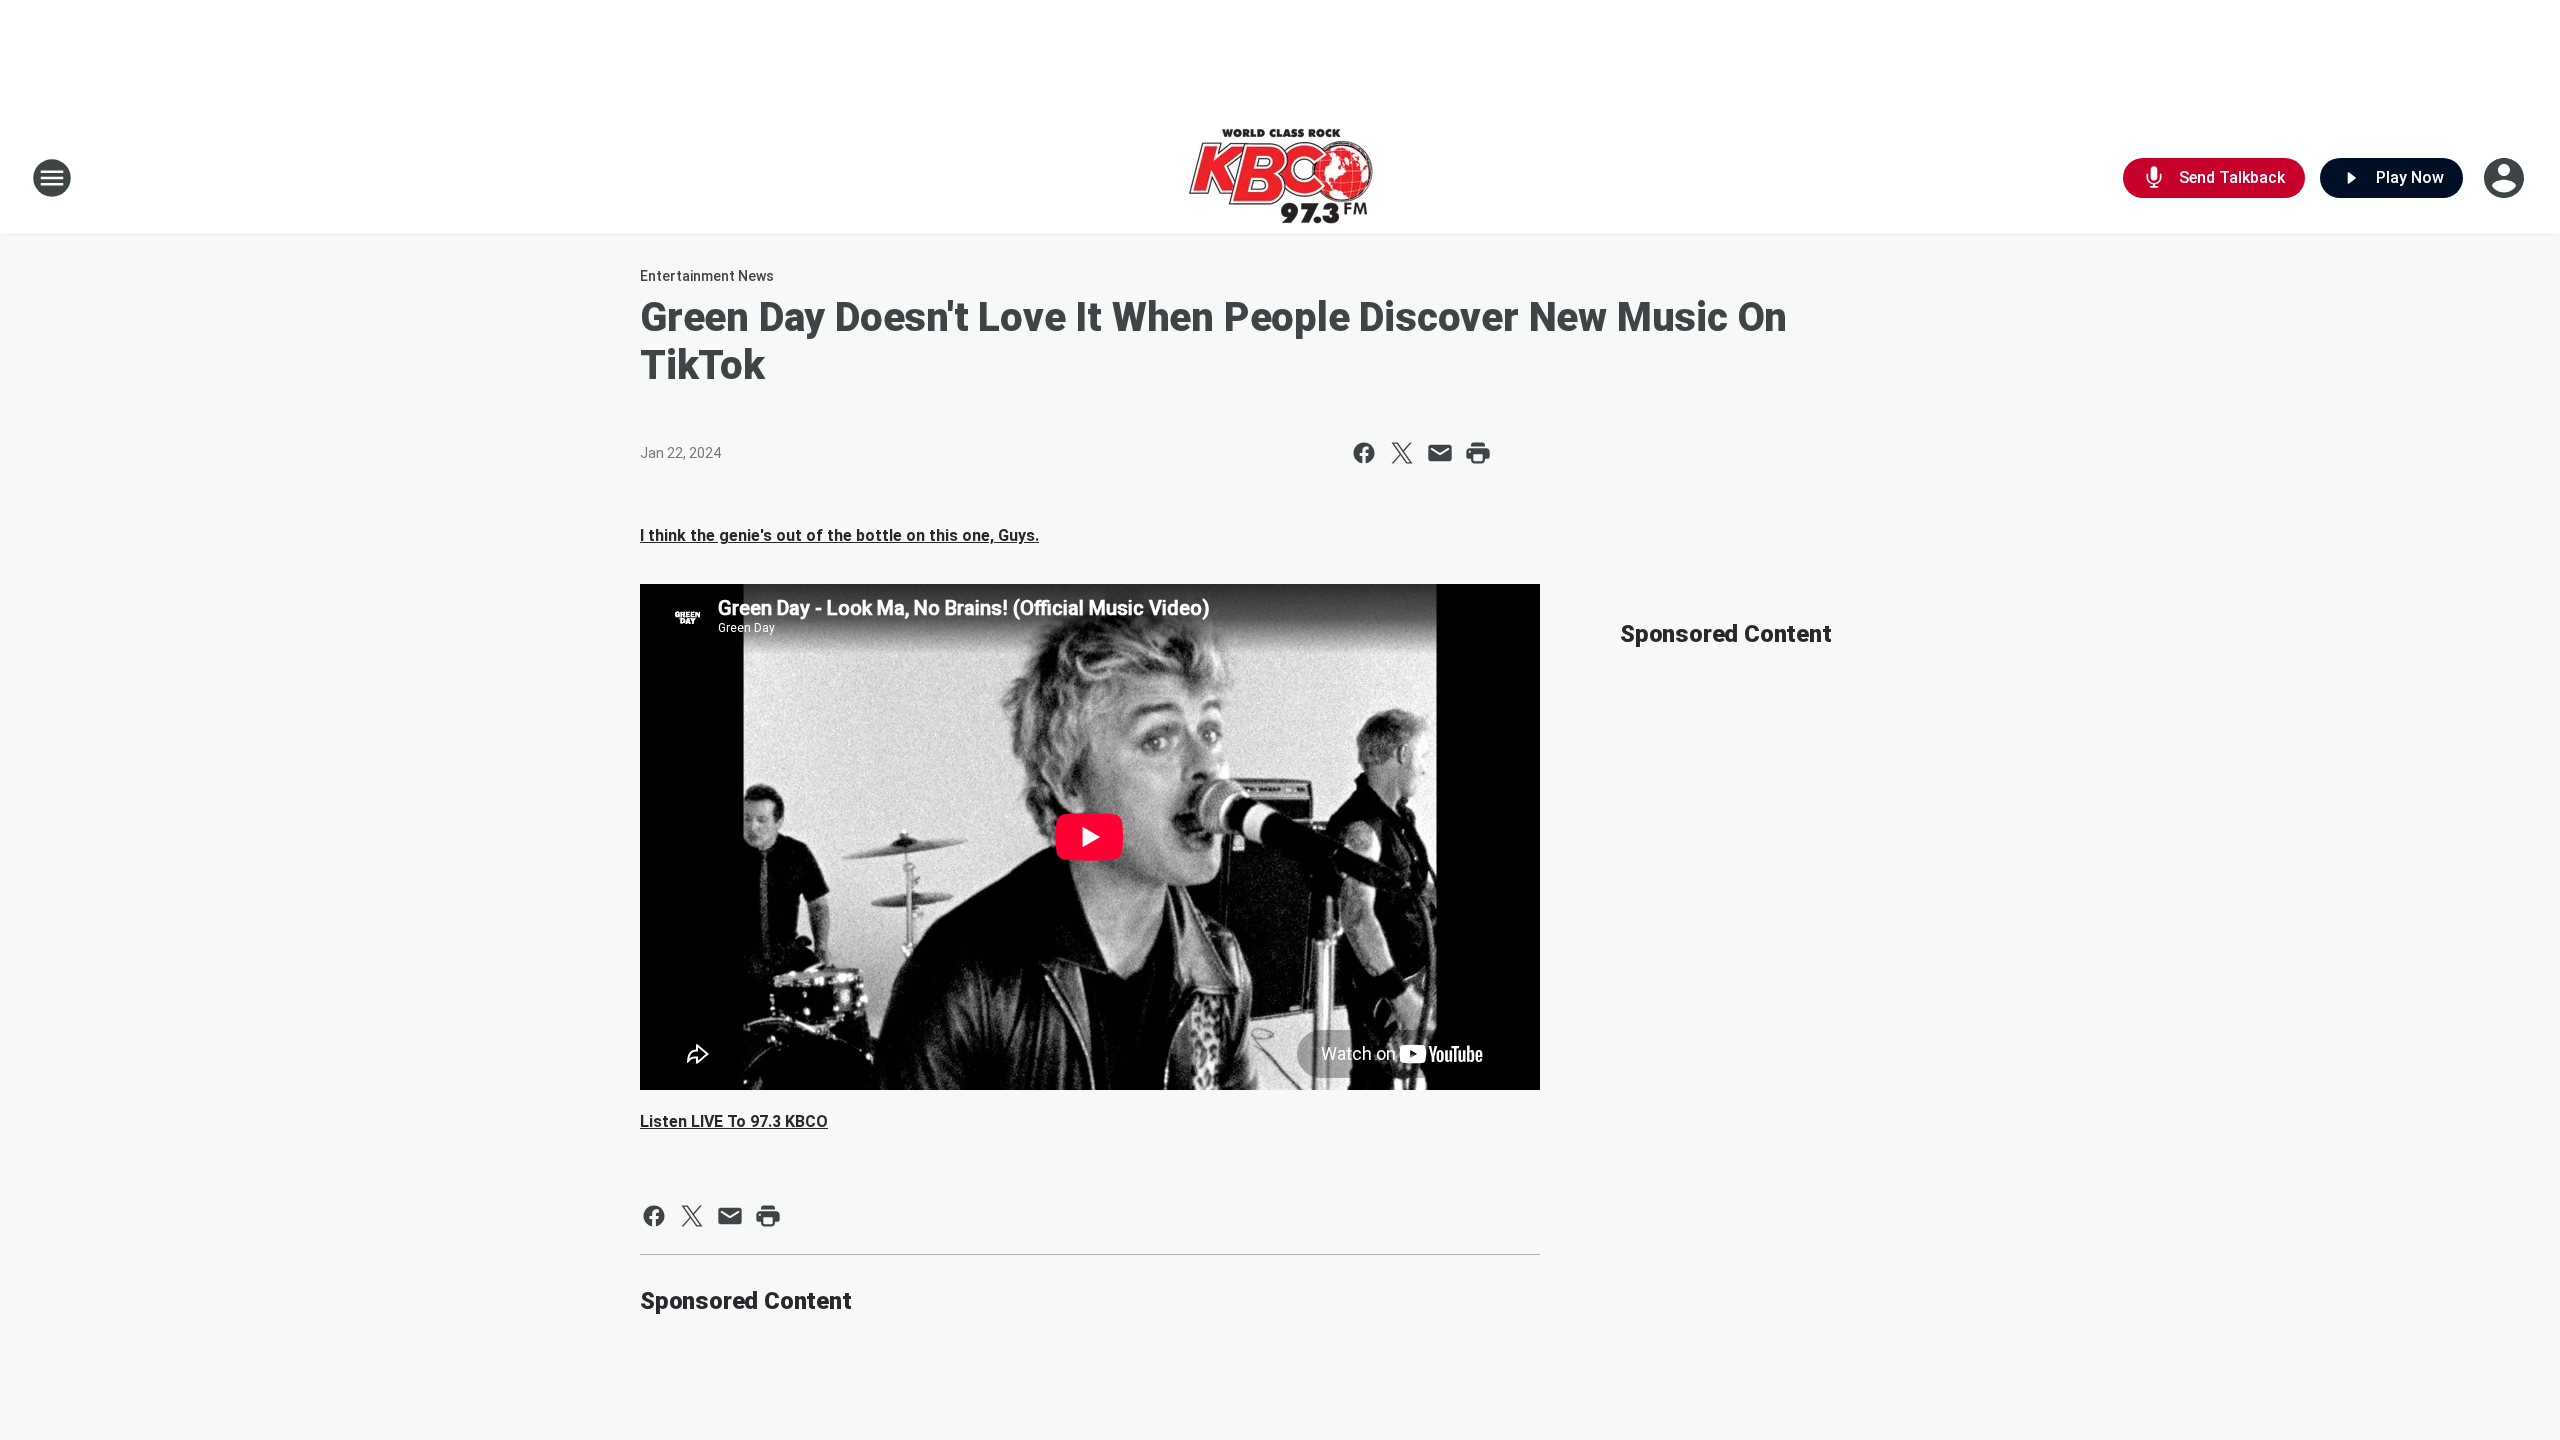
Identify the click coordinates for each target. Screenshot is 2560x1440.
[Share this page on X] (1402, 453)
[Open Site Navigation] (52, 178)
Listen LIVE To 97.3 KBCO (734, 1121)
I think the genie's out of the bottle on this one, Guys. (839, 535)
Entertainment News (707, 276)
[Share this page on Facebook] (1364, 453)
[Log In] (2506, 178)
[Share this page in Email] (1440, 453)
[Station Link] (1280, 178)
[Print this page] (1478, 453)
